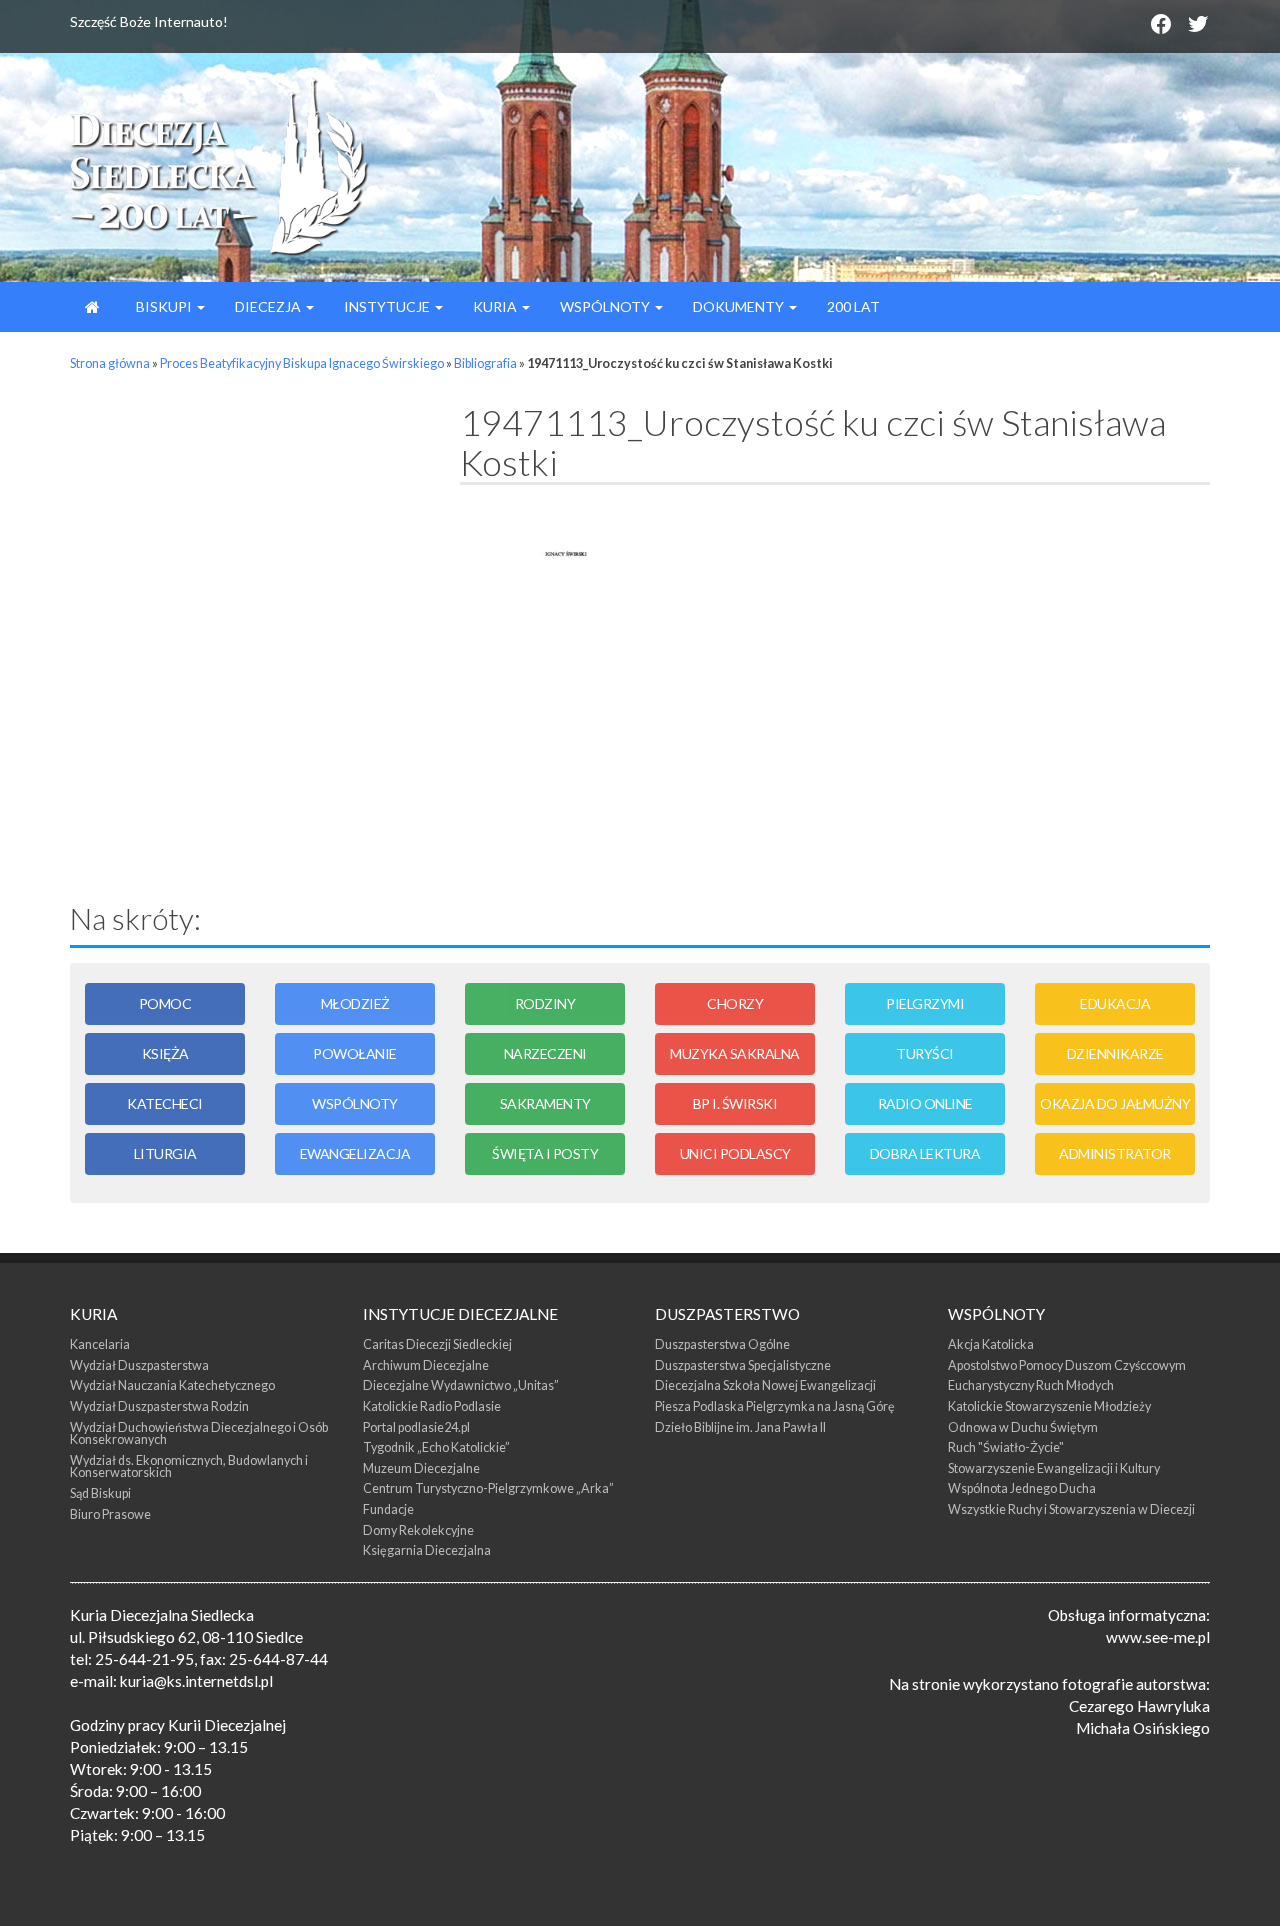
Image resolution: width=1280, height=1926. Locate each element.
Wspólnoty (606, 306)
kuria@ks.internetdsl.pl (196, 1681)
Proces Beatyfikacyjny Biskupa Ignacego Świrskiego (302, 363)
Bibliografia (485, 363)
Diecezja (269, 306)
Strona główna (110, 363)
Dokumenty (740, 306)
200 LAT (853, 306)
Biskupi (164, 306)
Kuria (496, 306)
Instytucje (388, 306)
